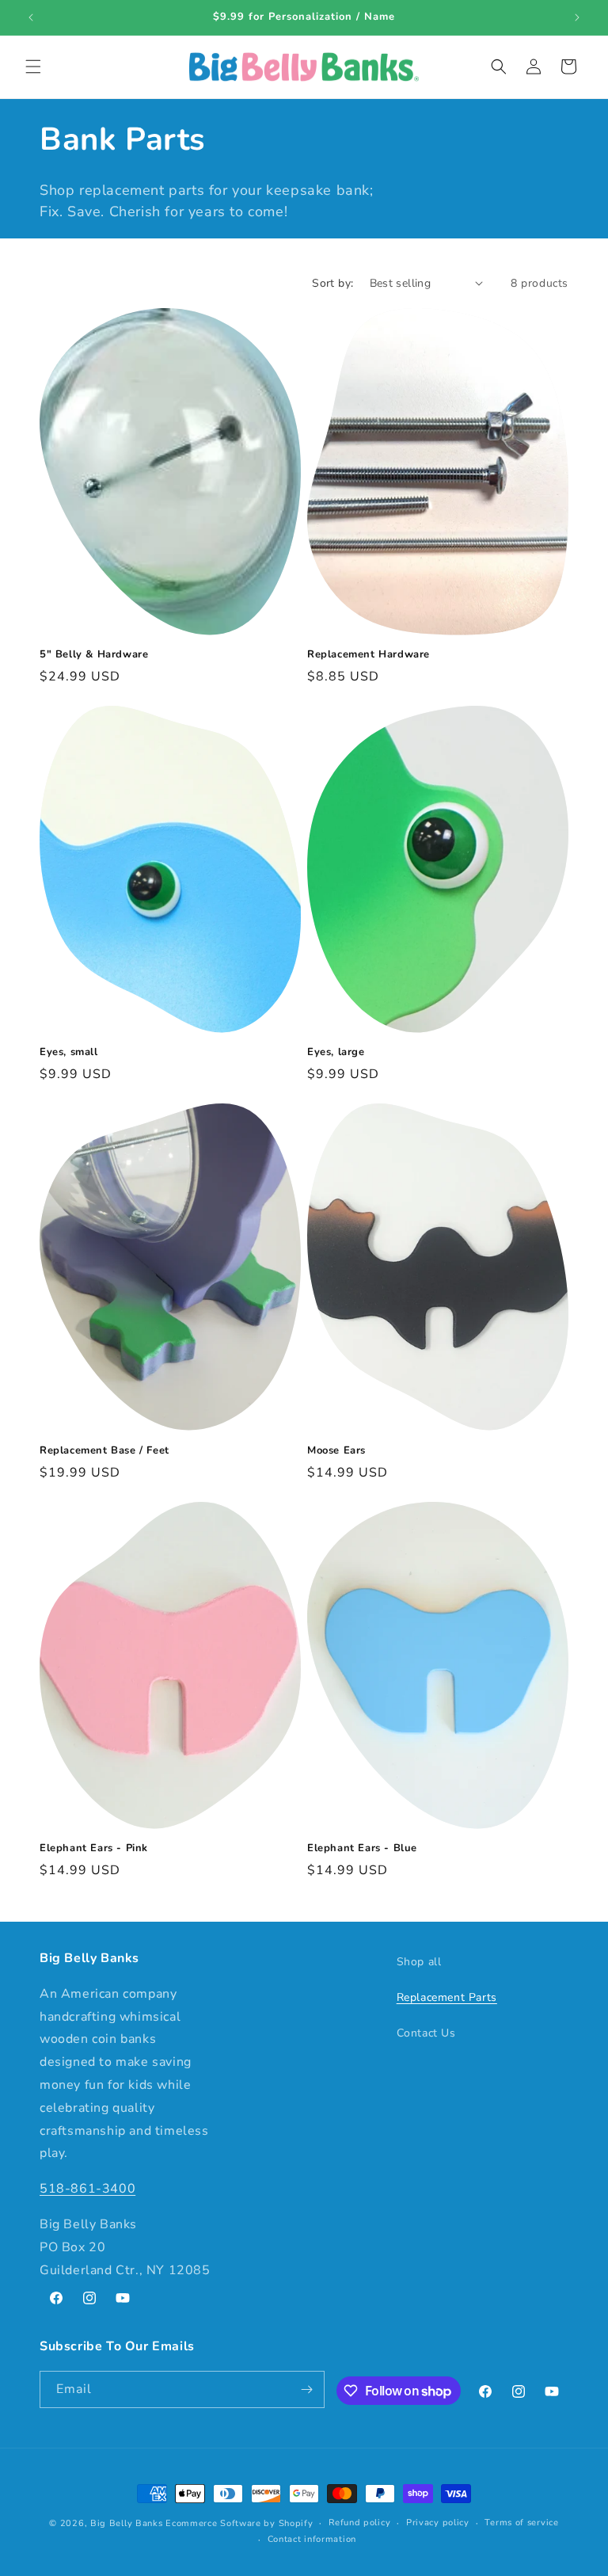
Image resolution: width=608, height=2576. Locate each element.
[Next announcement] (577, 17)
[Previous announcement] (31, 17)
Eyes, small (69, 1052)
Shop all (419, 1962)
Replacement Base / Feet (104, 1451)
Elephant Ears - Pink (94, 1848)
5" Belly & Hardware (94, 655)
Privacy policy (438, 2523)
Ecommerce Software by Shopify (239, 2523)
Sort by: (332, 283)
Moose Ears (336, 1451)
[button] (33, 67)
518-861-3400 (87, 2189)
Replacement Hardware (369, 655)
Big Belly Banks (127, 2523)
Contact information (312, 2539)
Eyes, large (336, 1052)
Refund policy (359, 2523)
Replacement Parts (447, 1997)
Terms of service (521, 2523)
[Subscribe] (306, 2389)
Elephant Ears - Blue (362, 1848)
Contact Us (426, 2033)
